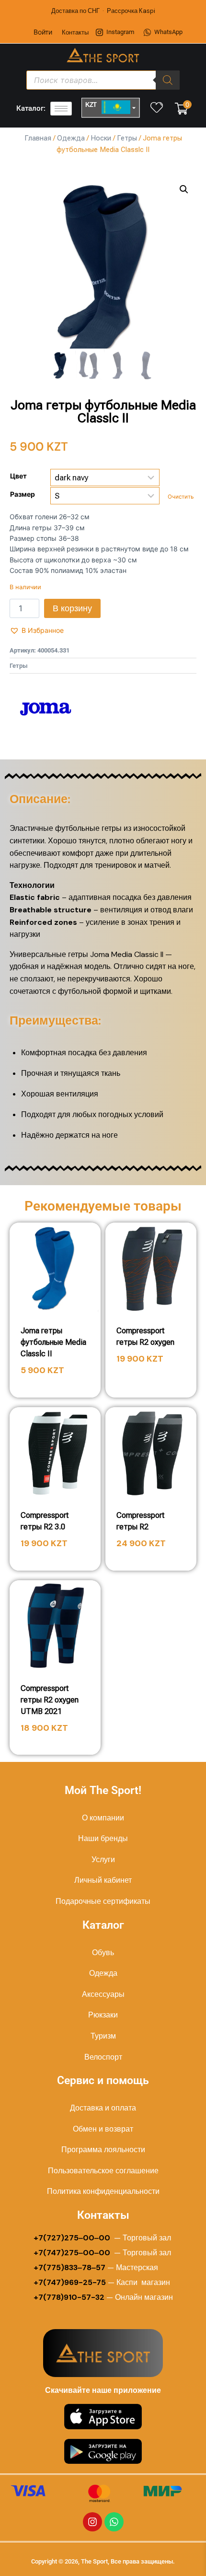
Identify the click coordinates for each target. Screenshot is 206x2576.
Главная (38, 138)
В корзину (72, 608)
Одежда (71, 138)
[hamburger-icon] (61, 109)
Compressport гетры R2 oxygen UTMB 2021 (50, 1700)
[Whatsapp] (114, 2522)
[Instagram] (92, 2522)
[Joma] (46, 709)
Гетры (127, 138)
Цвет (18, 476)
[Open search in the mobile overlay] (103, 80)
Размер (23, 494)
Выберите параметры (151, 1386)
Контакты (75, 32)
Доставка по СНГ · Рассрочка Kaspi (103, 11)
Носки (101, 138)
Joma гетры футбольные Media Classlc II (53, 1342)
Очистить (181, 497)
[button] (184, 189)
